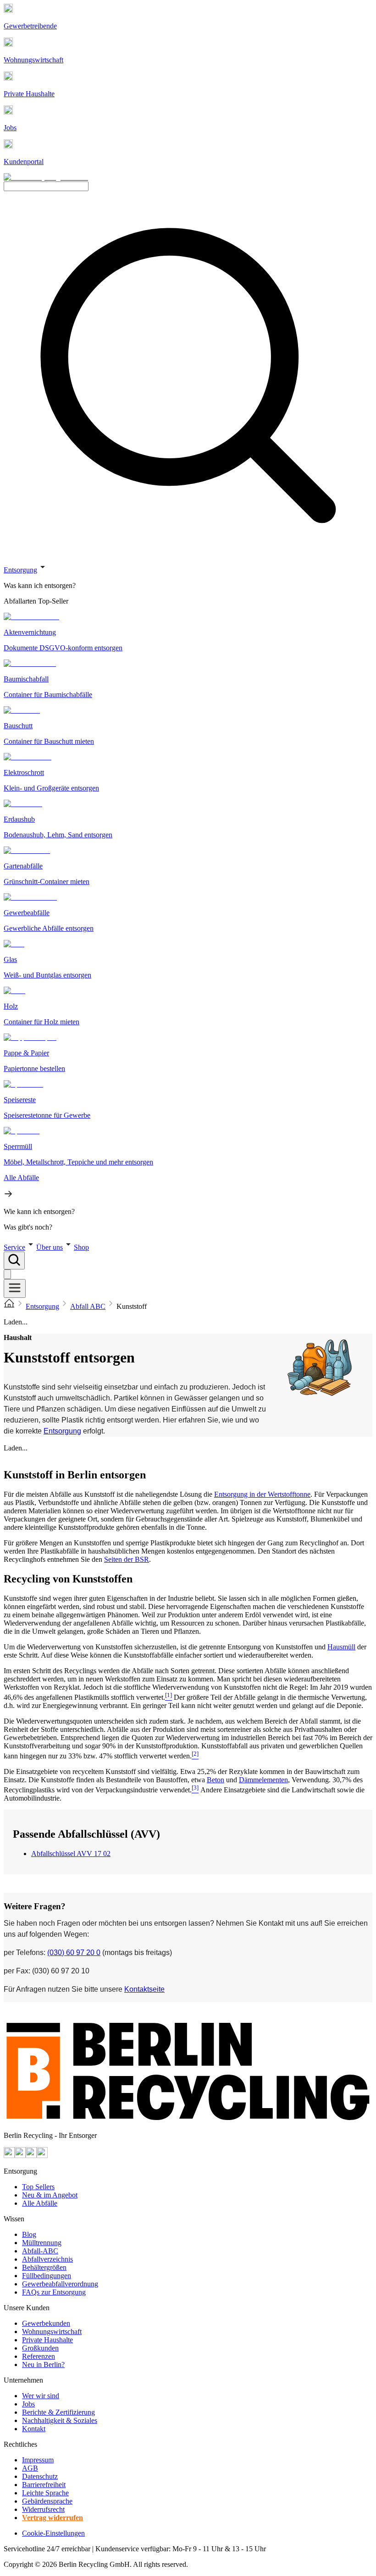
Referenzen (39, 2356)
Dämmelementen (263, 1780)
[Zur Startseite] (9, 1306)
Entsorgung (20, 570)
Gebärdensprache (47, 2501)
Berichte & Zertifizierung (58, 2412)
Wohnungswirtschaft (52, 2332)
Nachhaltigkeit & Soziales (60, 2420)
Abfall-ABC (40, 2251)
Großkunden (40, 2348)
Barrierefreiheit (44, 2485)
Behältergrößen (44, 2267)
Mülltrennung (42, 2243)
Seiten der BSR (127, 1559)
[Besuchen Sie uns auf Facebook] (31, 2156)
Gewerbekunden (46, 2323)
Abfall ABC (88, 1306)
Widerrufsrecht (43, 2509)
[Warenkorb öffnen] (7, 1274)
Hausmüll (341, 1647)
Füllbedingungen (47, 2276)
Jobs (28, 2404)
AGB (30, 2468)
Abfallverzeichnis (47, 2259)
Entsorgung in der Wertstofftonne (262, 1494)
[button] (188, 896)
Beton (216, 1780)
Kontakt (34, 2429)
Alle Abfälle (40, 2203)
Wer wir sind (41, 2396)
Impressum (38, 2460)
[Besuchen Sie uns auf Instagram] (20, 2156)
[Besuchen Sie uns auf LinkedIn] (42, 2156)
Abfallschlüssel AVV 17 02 (71, 1854)
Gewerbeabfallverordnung (60, 2284)
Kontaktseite (144, 1989)
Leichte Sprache (45, 2493)
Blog (29, 2234)
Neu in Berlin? (43, 2365)
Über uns (50, 1247)
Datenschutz (40, 2476)
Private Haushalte (47, 2340)
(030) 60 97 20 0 (74, 1953)
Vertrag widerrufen (53, 2518)
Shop (81, 1247)
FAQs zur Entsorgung (54, 2292)
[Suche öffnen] (14, 1261)
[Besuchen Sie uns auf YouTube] (9, 2156)
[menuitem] (188, 586)
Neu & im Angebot (50, 2195)
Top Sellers (38, 2187)
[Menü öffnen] (15, 1288)
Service (14, 1247)
